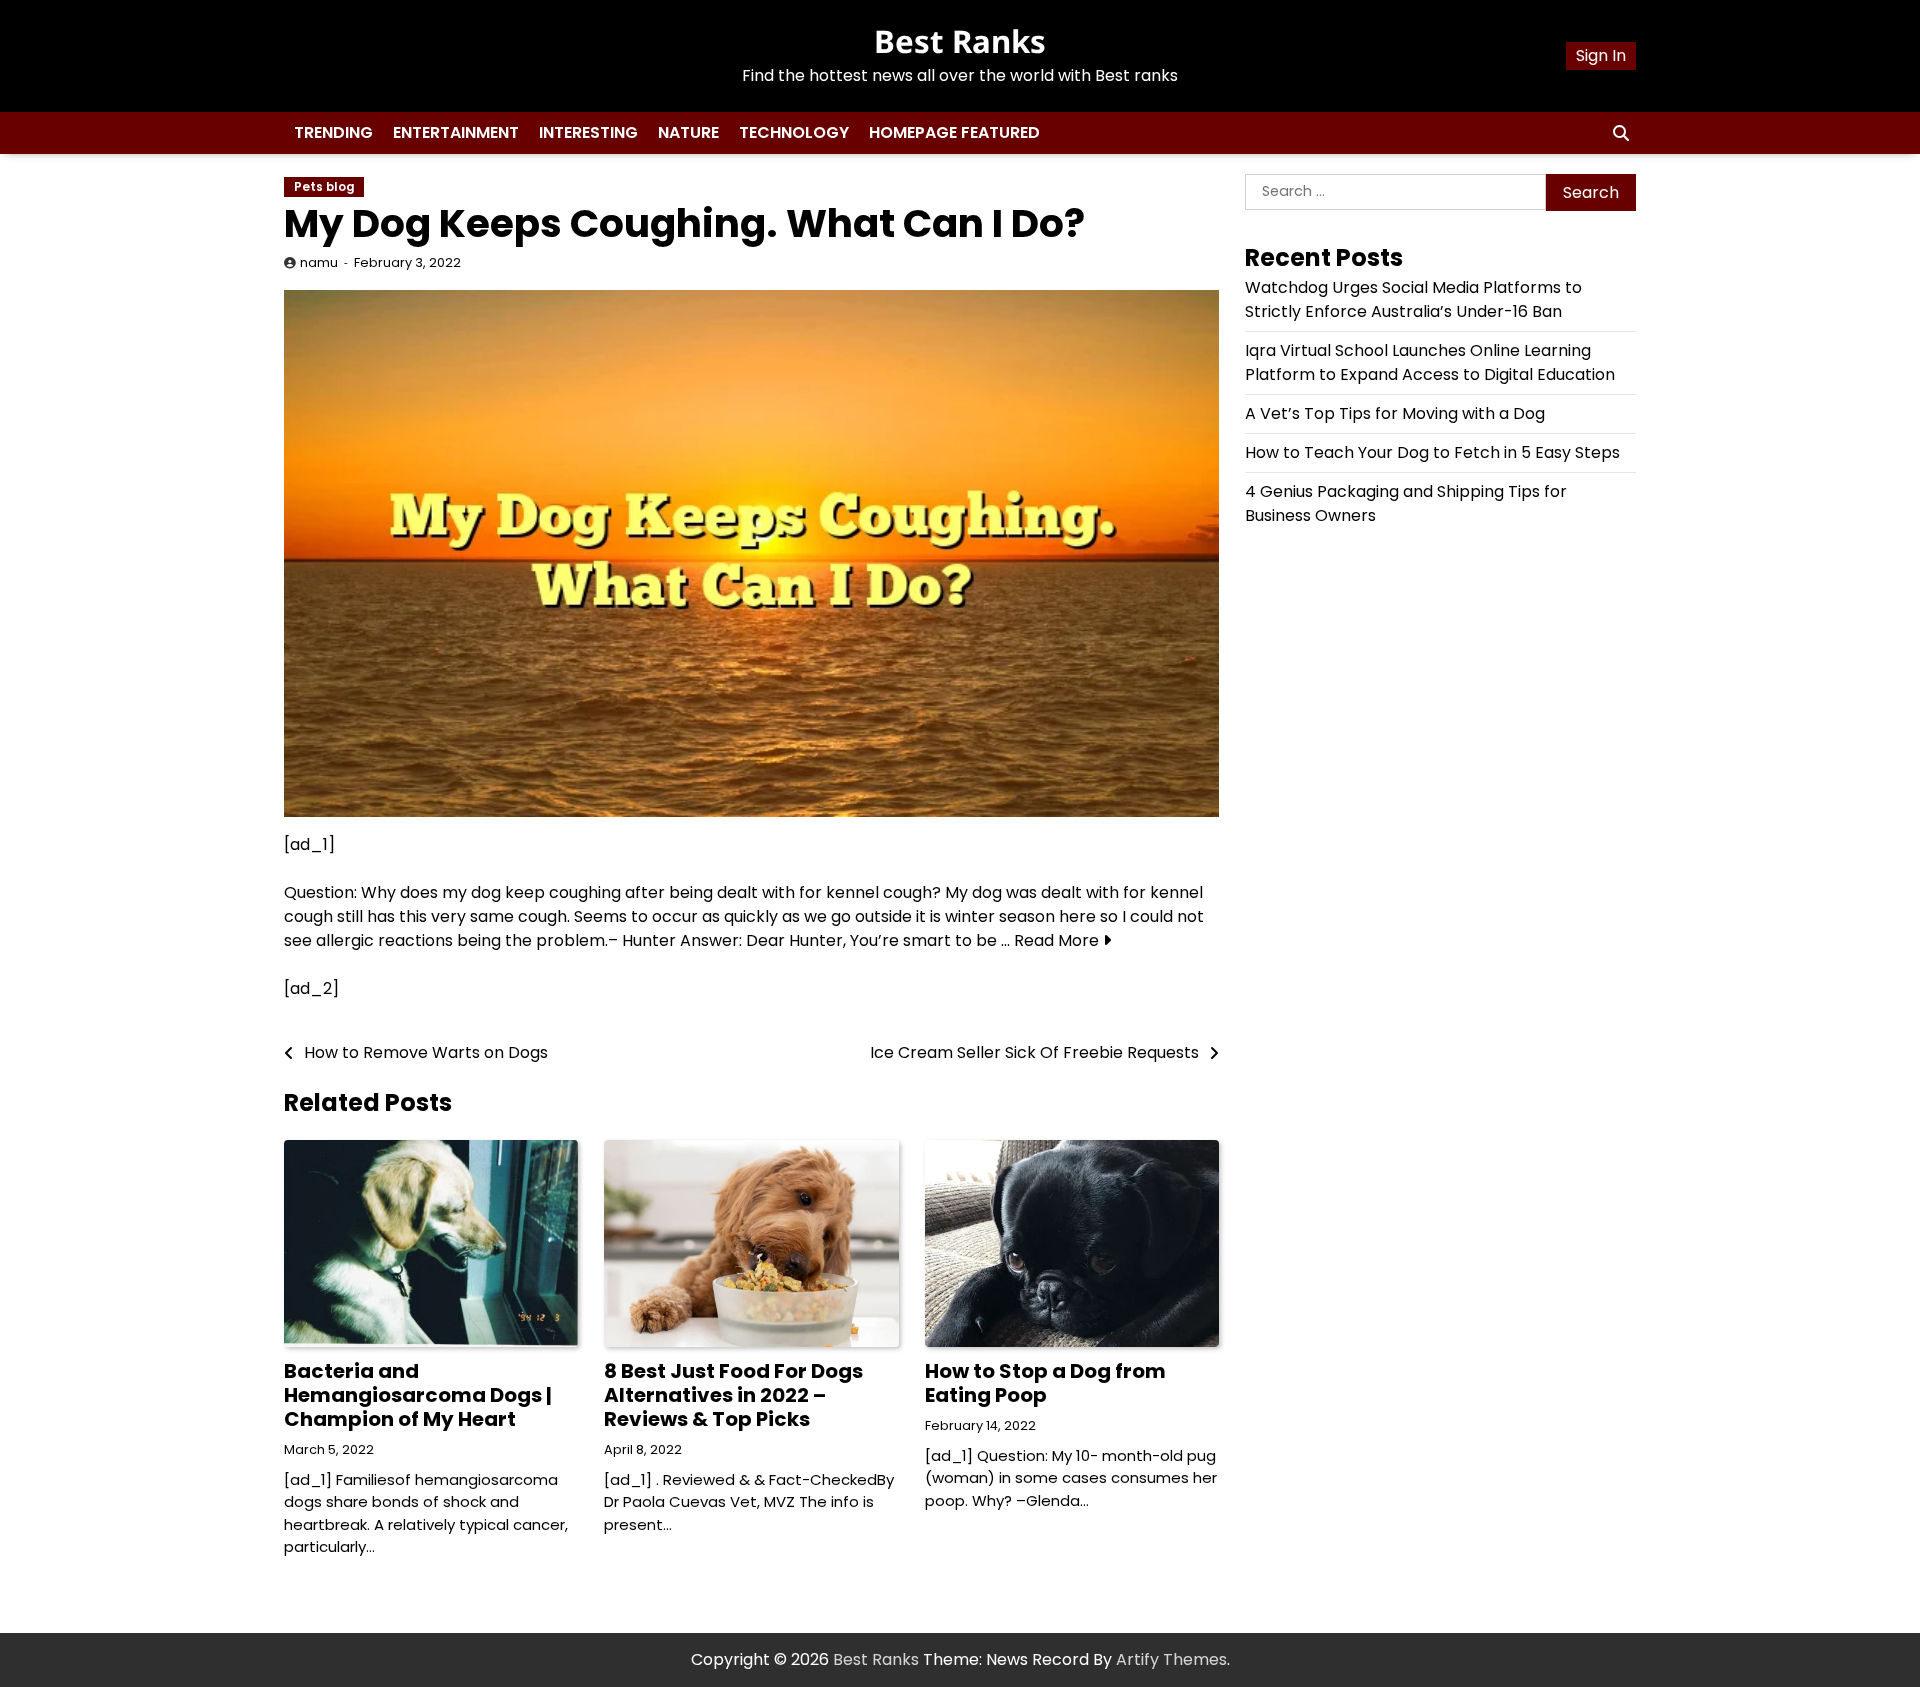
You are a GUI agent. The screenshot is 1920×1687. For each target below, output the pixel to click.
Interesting (588, 132)
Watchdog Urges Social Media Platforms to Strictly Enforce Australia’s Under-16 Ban (1413, 299)
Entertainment (456, 132)
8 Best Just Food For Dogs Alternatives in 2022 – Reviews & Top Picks (733, 1395)
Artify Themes (1171, 1659)
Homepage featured (954, 132)
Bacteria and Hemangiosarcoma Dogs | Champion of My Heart (418, 1395)
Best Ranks (960, 41)
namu (319, 262)
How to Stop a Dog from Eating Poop (1045, 1383)
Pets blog (324, 187)
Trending (333, 132)
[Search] (1621, 133)
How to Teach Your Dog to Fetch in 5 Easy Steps (1432, 452)
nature (688, 132)
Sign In (1601, 55)
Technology (794, 132)
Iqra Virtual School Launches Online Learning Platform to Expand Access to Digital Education (1430, 362)
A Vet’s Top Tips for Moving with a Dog (1395, 413)
